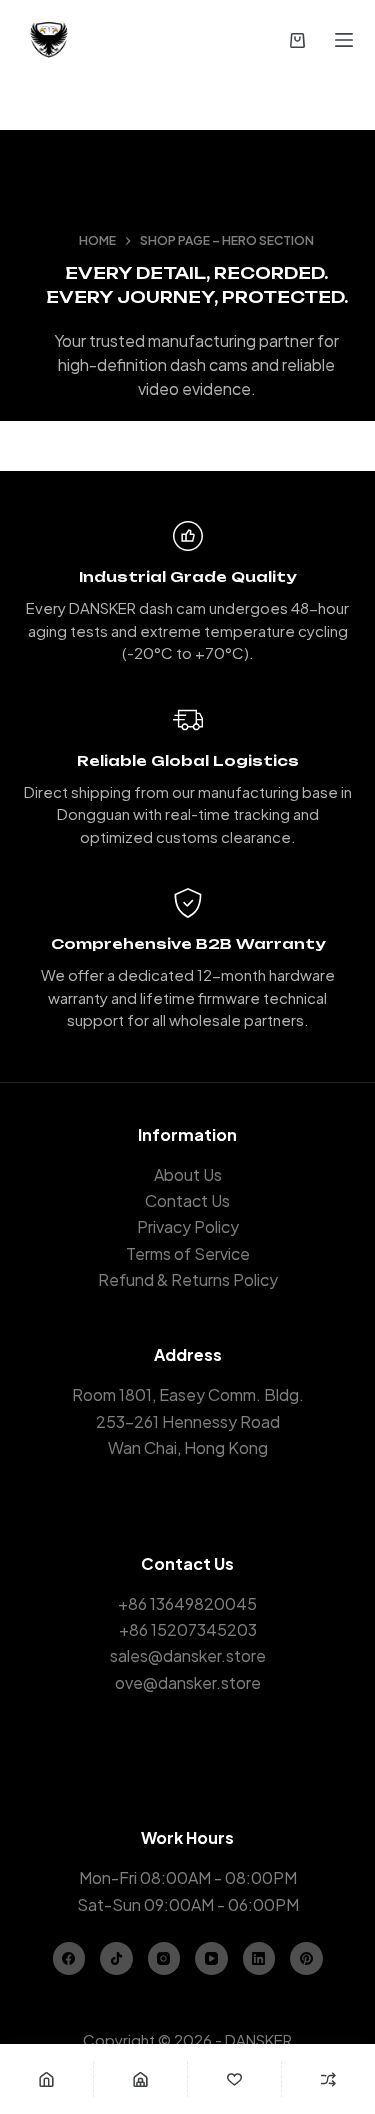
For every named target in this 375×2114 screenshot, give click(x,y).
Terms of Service (188, 1253)
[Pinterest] (306, 1958)
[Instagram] (164, 1958)
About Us (188, 1174)
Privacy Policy (188, 1226)
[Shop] (140, 2079)
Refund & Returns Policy (188, 1279)
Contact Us (187, 1200)
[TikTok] (116, 1958)
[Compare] (328, 2079)
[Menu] (344, 40)
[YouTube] (211, 1958)
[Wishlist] (234, 2079)
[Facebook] (69, 1958)
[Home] (46, 2079)
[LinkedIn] (259, 1958)
